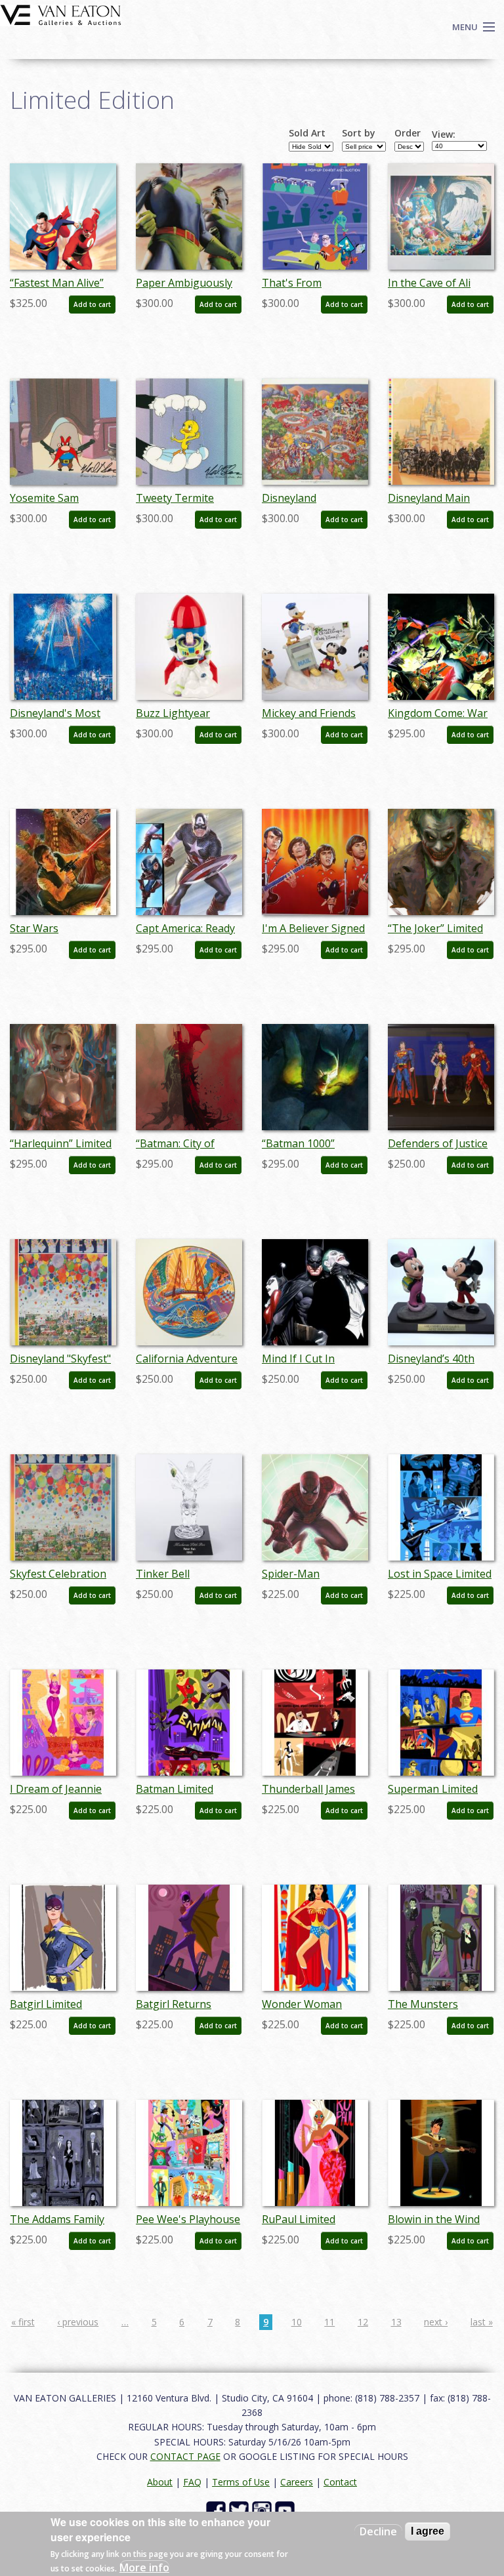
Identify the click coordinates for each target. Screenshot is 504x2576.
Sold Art (307, 133)
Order (408, 133)
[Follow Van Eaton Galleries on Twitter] (241, 2510)
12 (363, 2322)
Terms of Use (241, 2482)
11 (329, 2322)
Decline (378, 2531)
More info (144, 2567)
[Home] (61, 14)
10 (297, 2322)
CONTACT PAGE (185, 2456)
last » (482, 2322)
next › (436, 2322)
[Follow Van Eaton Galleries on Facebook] (218, 2510)
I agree (428, 2531)
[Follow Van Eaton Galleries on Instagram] (263, 2510)
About (160, 2482)
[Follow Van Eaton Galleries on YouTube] (286, 2510)
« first (23, 2322)
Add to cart (92, 304)
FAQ (192, 2482)
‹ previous (78, 2322)
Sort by (359, 133)
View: (444, 134)
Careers (297, 2482)
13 (396, 2322)
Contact (340, 2482)
